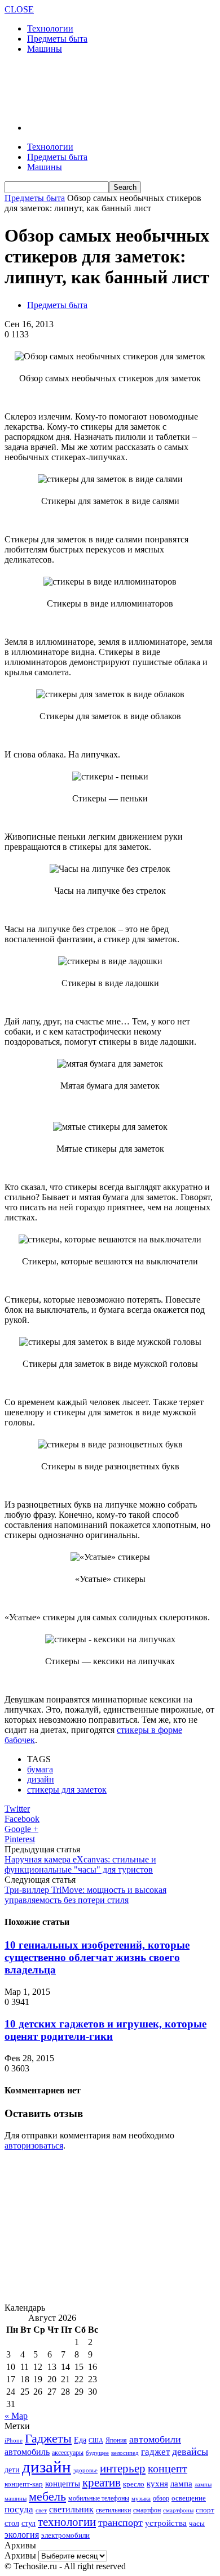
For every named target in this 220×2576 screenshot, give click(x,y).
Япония (116, 2441)
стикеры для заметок (67, 1790)
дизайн (41, 1779)
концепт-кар (24, 2484)
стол (12, 2523)
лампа (181, 2484)
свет (41, 2510)
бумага (40, 1769)
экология (22, 2535)
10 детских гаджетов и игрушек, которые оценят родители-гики (105, 2030)
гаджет (155, 2452)
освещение (189, 2498)
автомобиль (27, 2452)
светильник (71, 2509)
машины (16, 2498)
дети (12, 2470)
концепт (168, 2469)
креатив (102, 2483)
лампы (203, 2484)
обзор (161, 2498)
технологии (67, 2522)
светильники (113, 2510)
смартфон (147, 2510)
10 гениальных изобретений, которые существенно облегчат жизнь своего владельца (97, 1957)
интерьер (123, 2468)
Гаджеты (48, 2438)
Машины (45, 49)
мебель (47, 2496)
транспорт (120, 2522)
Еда (80, 2440)
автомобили (155, 2439)
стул (28, 2523)
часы (197, 2523)
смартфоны (178, 2510)
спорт (205, 2510)
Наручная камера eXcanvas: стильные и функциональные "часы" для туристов (80, 1864)
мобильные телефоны (99, 2498)
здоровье (85, 2470)
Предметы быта (57, 39)
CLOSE (19, 9)
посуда (19, 2509)
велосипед (125, 2453)
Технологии (50, 28)
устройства (166, 2523)
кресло (134, 2484)
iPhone (14, 2440)
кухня (157, 2483)
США (96, 2440)
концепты (63, 2484)
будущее (97, 2453)
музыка (141, 2499)
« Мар (16, 2416)
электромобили (65, 2535)
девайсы (190, 2452)
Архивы (20, 2555)
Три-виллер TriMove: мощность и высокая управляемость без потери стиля (85, 1895)
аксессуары (68, 2453)
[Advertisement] (95, 87)
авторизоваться (34, 2145)
